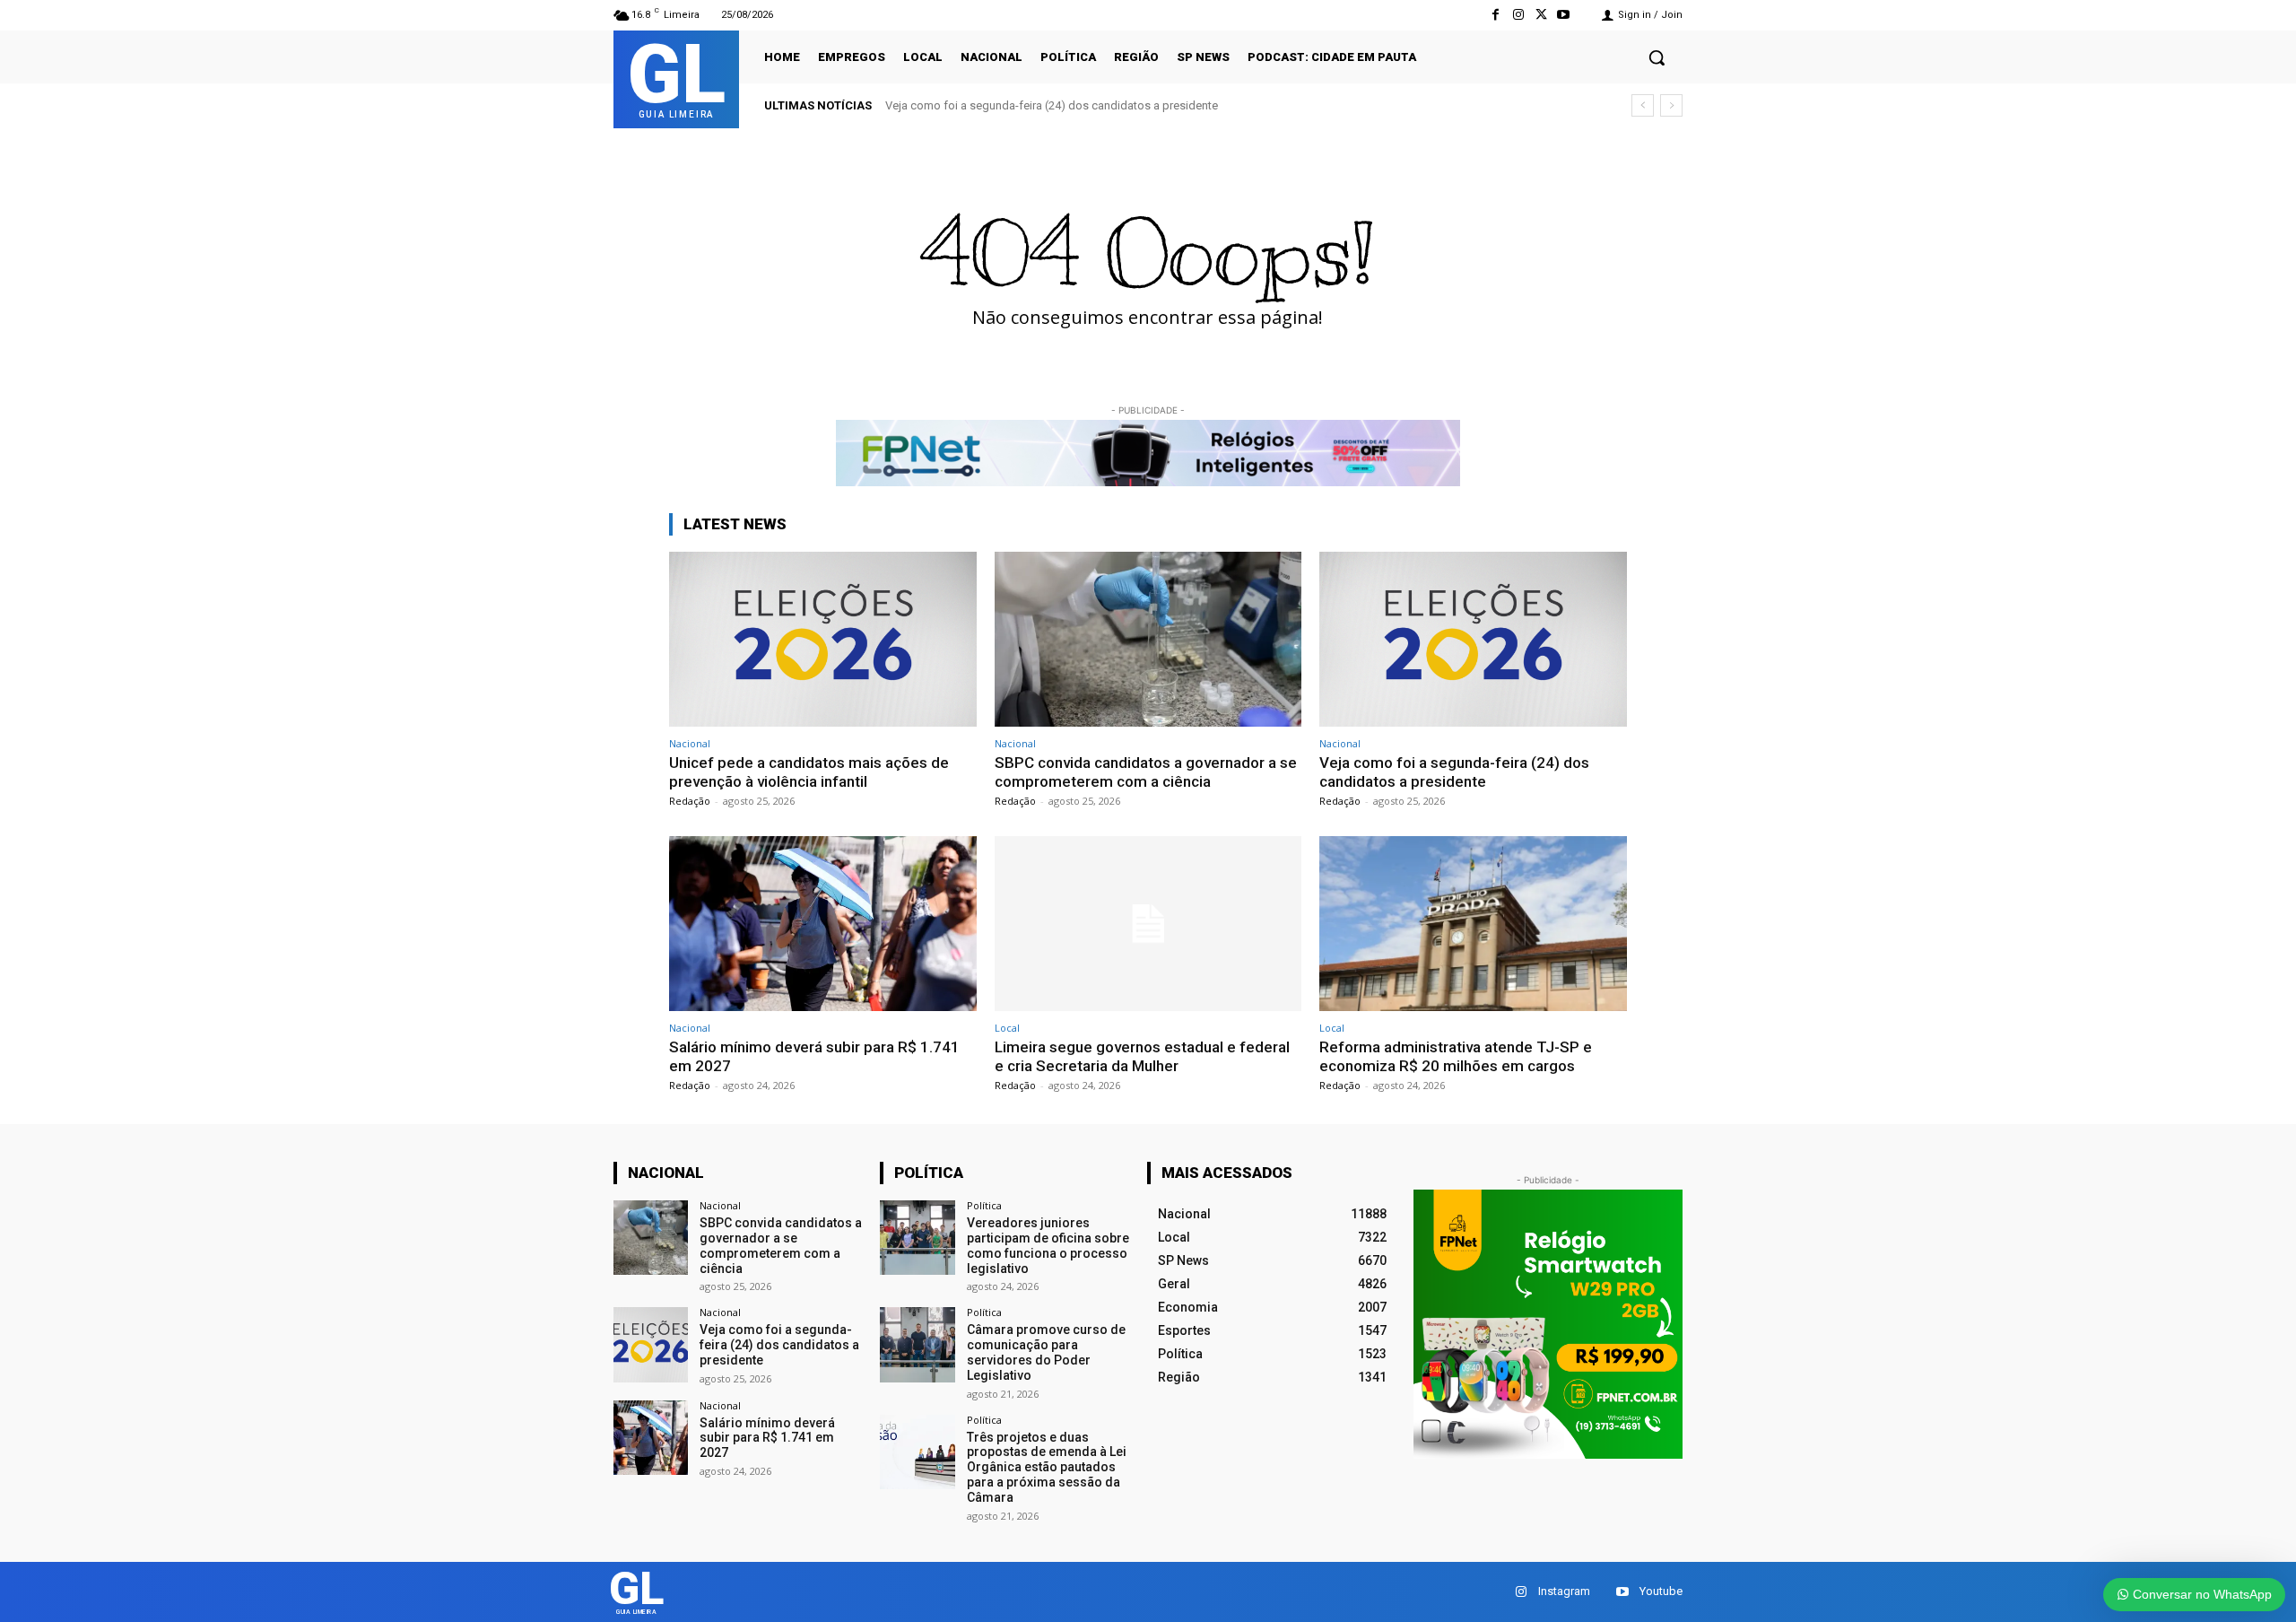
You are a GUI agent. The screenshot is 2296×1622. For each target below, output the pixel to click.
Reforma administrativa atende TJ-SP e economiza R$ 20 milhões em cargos (1456, 1056)
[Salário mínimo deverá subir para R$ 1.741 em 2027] (823, 924)
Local (1007, 1028)
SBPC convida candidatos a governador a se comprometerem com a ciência (1146, 772)
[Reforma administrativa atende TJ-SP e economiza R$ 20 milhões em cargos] (1473, 924)
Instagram (1564, 1591)
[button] (1657, 57)
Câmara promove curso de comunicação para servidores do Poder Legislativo (1046, 1352)
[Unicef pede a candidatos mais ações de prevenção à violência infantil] (823, 639)
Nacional (690, 743)
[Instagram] (1518, 15)
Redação (690, 801)
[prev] (1643, 105)
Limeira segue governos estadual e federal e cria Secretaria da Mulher (1142, 1056)
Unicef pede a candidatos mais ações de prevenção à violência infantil (809, 772)
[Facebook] (1496, 15)
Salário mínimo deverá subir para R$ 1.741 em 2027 (767, 1438)
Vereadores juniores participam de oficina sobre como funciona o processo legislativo (1048, 1245)
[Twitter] (1541, 15)
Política (984, 1205)
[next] (1671, 105)
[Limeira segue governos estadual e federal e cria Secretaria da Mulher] (1148, 924)
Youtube (1661, 1591)
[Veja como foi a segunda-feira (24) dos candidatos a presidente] (1473, 639)
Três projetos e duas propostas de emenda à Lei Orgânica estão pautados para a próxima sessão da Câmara (1047, 1467)
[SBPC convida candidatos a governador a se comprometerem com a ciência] (1148, 639)
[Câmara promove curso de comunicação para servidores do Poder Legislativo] (917, 1344)
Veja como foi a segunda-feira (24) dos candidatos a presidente (1052, 105)
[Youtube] (1564, 15)
